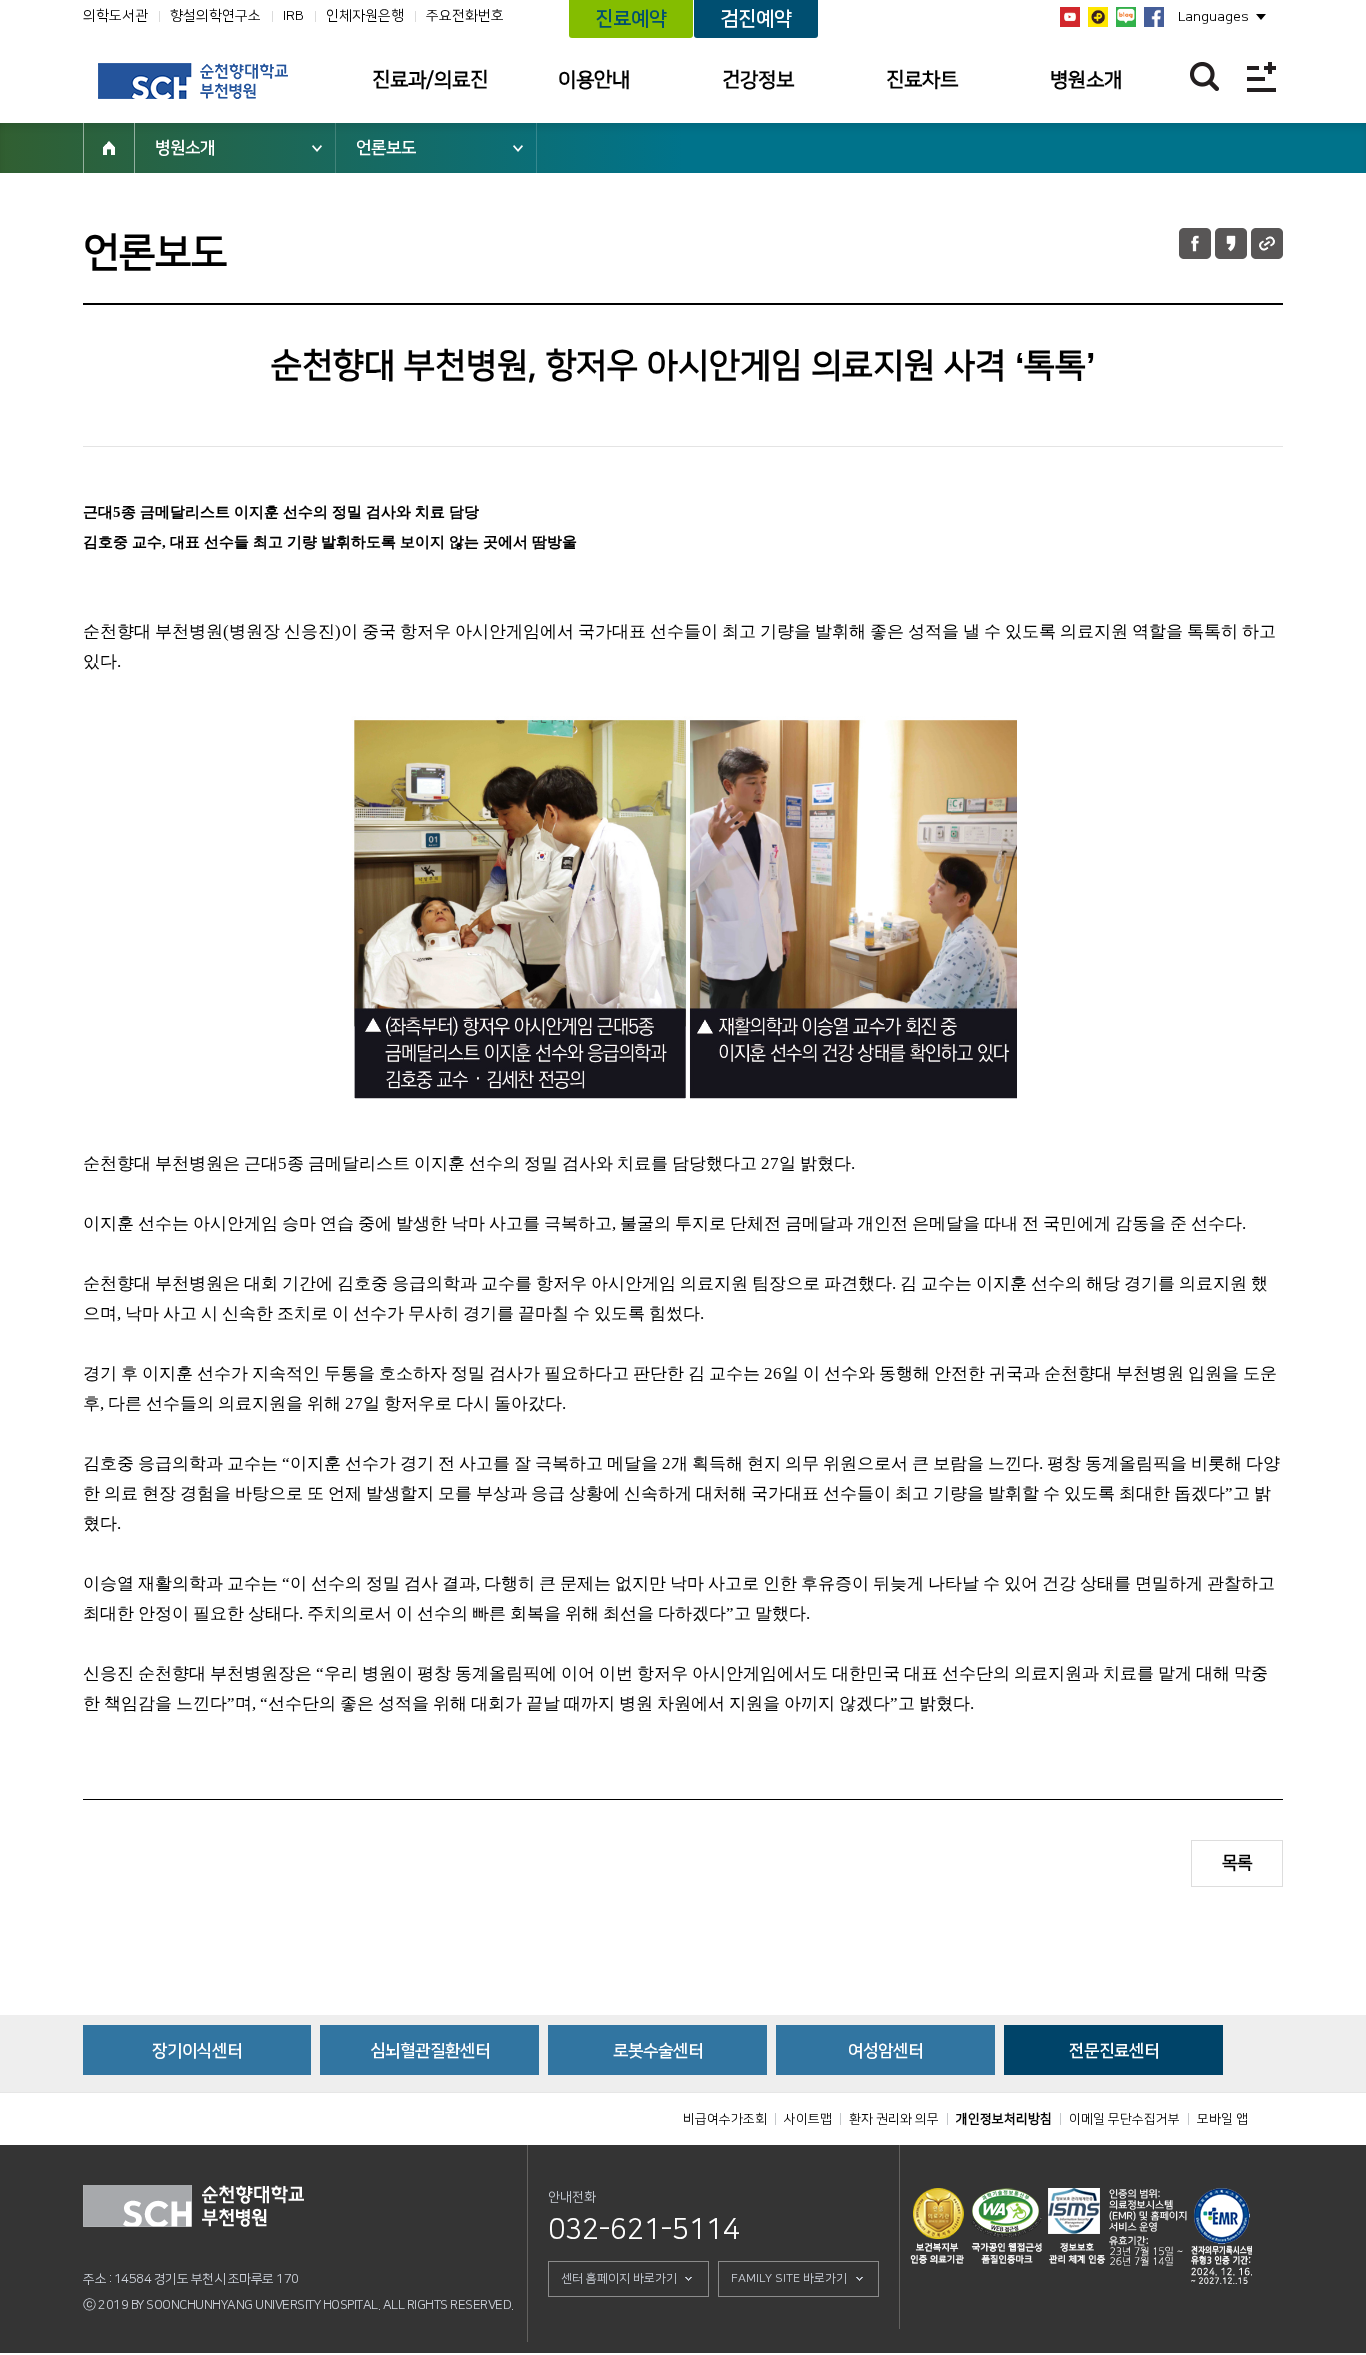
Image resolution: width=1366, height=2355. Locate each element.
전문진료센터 (1114, 2051)
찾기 (1204, 76)
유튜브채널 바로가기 (1070, 17)
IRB (293, 16)
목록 (1237, 1863)
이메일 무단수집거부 (1124, 2119)
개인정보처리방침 (1004, 2119)
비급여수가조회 (725, 2119)
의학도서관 (115, 16)
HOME (109, 148)
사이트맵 (808, 2119)
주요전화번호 (465, 16)
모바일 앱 (1222, 2119)
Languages (1213, 17)
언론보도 (386, 148)
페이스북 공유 (1195, 243)
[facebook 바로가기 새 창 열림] (1154, 17)
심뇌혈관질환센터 (430, 2051)
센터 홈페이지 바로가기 (619, 2278)
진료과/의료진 (430, 80)
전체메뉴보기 (1261, 76)
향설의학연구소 (215, 16)
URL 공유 (1267, 243)
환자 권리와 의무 (894, 2119)
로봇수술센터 (658, 2051)
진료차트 (922, 80)
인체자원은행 (365, 16)
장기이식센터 (197, 2051)
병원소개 (1086, 80)
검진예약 (756, 19)
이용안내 (594, 80)
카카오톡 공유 (1231, 243)
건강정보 (758, 80)
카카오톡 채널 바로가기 (1098, 17)
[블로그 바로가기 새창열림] (1126, 17)
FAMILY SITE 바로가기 (789, 2278)
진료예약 (631, 19)
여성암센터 (885, 2051)
